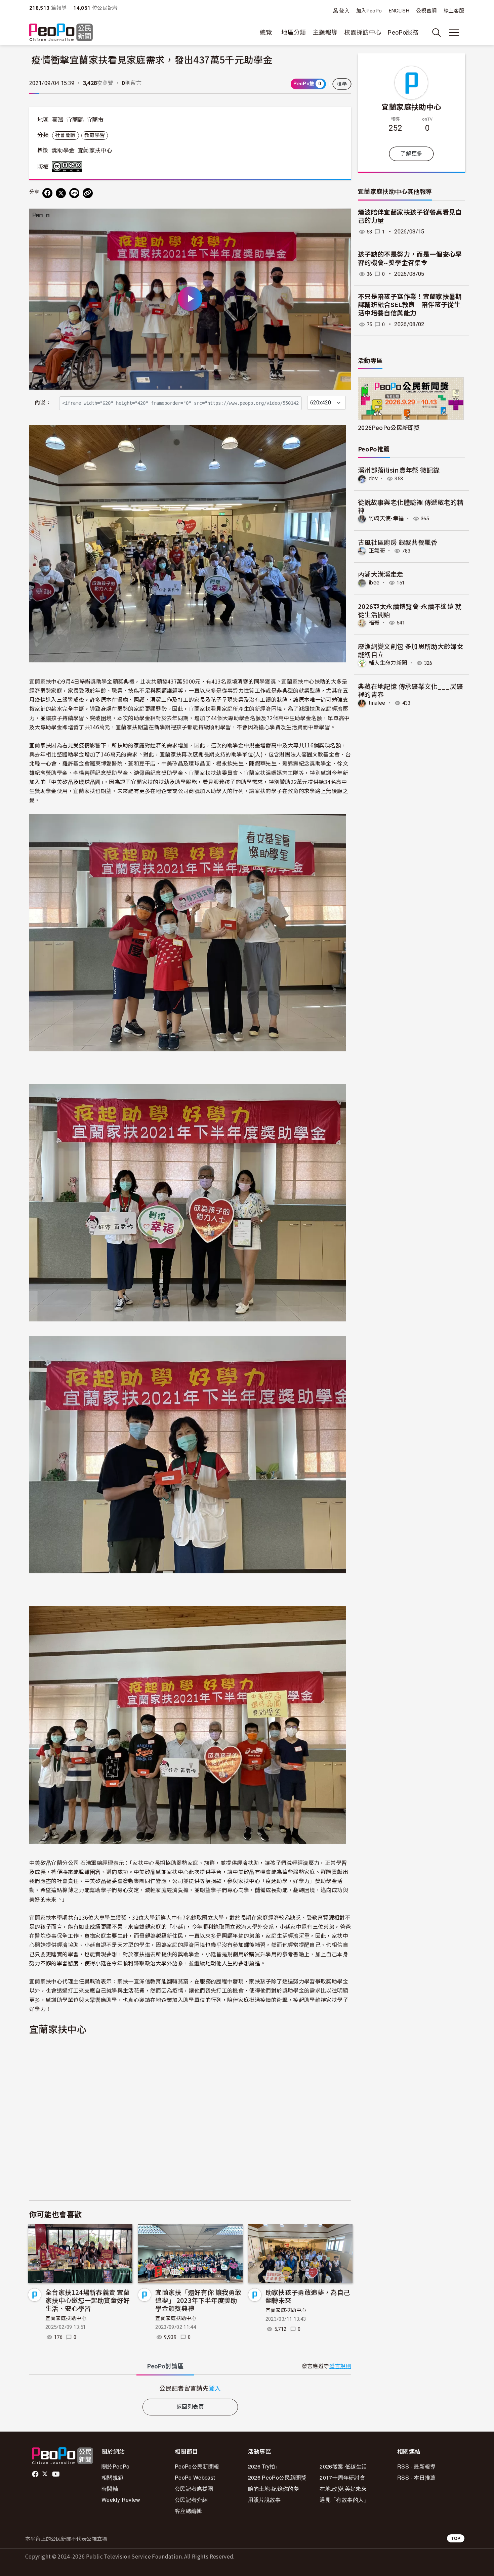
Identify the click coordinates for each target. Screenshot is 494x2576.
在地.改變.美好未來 (343, 2488)
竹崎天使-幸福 (386, 518)
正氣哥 (377, 551)
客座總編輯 (189, 2511)
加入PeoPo (369, 11)
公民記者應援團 (194, 2488)
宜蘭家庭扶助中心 (66, 2318)
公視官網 (426, 11)
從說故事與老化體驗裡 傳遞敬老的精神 (411, 506)
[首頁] (61, 33)
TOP (456, 2538)
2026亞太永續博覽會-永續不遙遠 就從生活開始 (410, 610)
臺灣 (58, 120)
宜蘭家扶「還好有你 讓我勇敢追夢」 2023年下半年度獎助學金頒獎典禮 (198, 2300)
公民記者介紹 (191, 2500)
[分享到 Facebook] (47, 193)
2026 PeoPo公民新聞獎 (277, 2477)
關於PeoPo (116, 2466)
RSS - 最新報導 (417, 2466)
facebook (36, 2474)
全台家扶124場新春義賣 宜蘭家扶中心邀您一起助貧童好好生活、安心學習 (88, 2300)
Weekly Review (121, 2500)
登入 (344, 11)
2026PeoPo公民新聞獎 (389, 427)
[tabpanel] (190, 2388)
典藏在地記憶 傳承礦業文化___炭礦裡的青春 (410, 690)
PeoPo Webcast (195, 2477)
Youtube (56, 2474)
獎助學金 (63, 150)
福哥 (374, 623)
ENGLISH (399, 11)
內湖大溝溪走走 (381, 574)
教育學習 (95, 135)
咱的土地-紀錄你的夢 (274, 2488)
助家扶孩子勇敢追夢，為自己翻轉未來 (308, 2296)
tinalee (377, 703)
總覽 (266, 32)
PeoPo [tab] (165, 2366)
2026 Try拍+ (263, 2466)
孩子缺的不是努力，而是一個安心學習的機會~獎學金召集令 (410, 259)
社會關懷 (65, 135)
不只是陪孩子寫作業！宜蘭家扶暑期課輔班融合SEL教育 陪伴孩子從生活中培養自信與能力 (410, 305)
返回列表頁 (190, 2407)
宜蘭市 (95, 120)
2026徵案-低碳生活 (343, 2466)
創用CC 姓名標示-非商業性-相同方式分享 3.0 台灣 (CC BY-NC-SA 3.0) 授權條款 (69, 167)
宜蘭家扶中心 (95, 150)
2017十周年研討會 (342, 2477)
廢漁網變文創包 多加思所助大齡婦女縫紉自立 (411, 650)
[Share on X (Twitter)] (61, 193)
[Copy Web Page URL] (88, 193)
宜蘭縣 (75, 120)
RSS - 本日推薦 (417, 2477)
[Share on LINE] (74, 193)
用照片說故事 (264, 2500)
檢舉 (342, 84)
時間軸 (110, 2488)
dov (373, 478)
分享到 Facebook (342, 218)
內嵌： (43, 403)
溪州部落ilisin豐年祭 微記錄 (399, 470)
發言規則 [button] (340, 2366)
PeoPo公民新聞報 (197, 2466)
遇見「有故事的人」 (344, 2500)
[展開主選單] (454, 33)
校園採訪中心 (363, 32)
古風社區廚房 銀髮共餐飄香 (398, 542)
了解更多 (411, 154)
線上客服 (454, 11)
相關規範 (112, 2477)
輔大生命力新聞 (388, 663)
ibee (374, 583)
